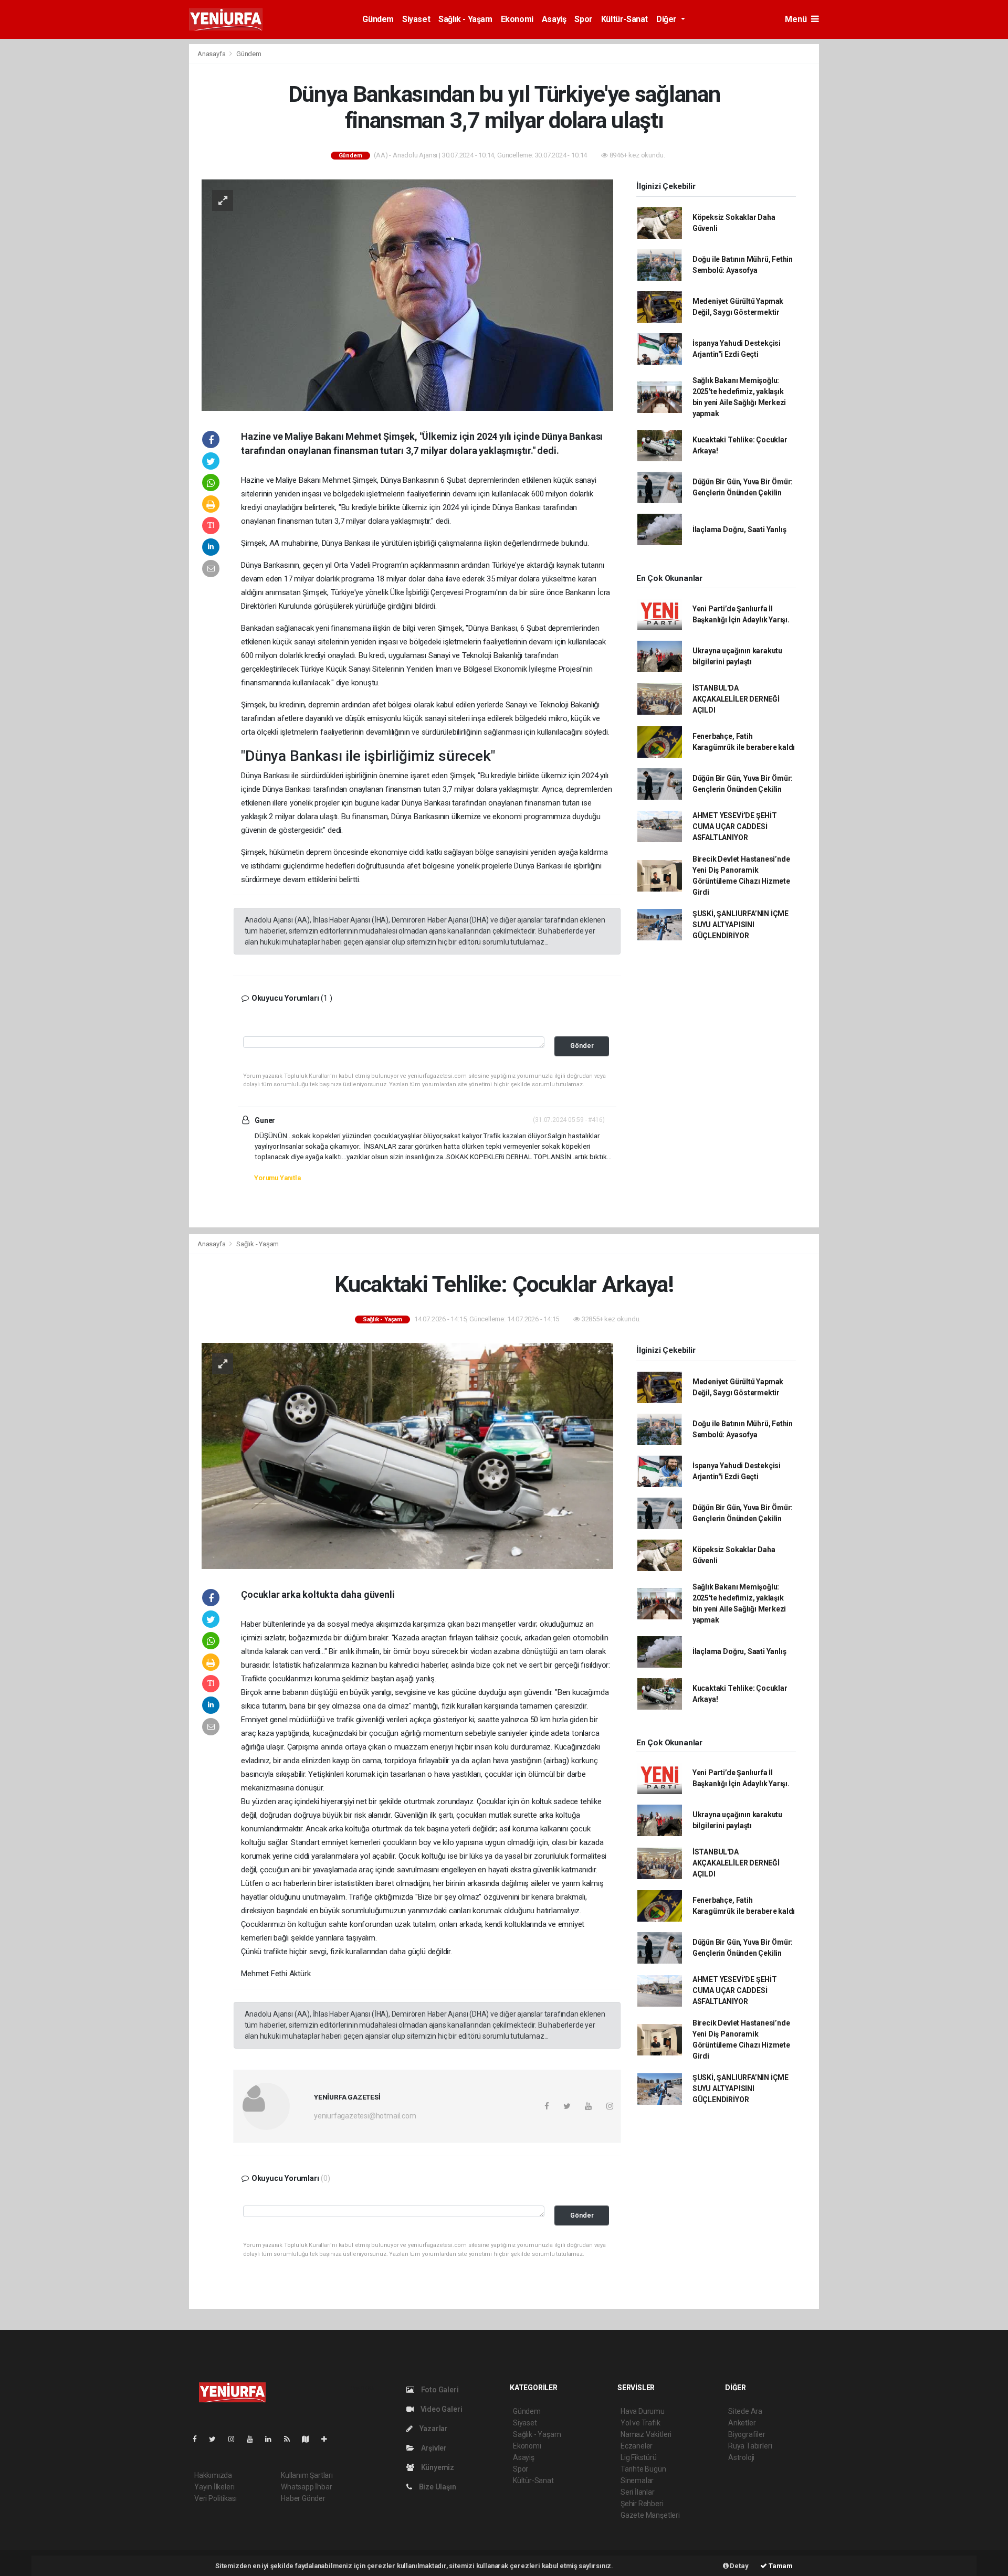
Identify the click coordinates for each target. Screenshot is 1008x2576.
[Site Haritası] (310, 2439)
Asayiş (554, 19)
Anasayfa (212, 54)
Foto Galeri (439, 2390)
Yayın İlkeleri (214, 2487)
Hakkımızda (213, 2475)
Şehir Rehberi (642, 2504)
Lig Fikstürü (639, 2457)
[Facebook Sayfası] (199, 2439)
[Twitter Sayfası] (217, 2439)
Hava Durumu (643, 2411)
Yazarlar (433, 2429)
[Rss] (291, 2439)
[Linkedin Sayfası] (272, 2439)
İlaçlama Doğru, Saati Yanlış (739, 529)
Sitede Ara (745, 2411)
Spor (583, 19)
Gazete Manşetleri (650, 2515)
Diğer (668, 19)
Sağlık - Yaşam (465, 19)
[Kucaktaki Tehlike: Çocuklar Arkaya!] (407, 1455)
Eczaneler (637, 2446)
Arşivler (433, 2448)
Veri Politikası (216, 2498)
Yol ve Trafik (640, 2423)
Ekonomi (517, 19)
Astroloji (741, 2457)
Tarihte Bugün (643, 2469)
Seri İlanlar (638, 2492)
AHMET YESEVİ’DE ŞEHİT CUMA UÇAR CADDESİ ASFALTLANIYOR (735, 826)
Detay (739, 2566)
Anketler (742, 2423)
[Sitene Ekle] (328, 2439)
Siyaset (416, 19)
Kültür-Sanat (624, 19)
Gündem (378, 19)
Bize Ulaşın (437, 2487)
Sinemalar (637, 2480)
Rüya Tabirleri (750, 2446)
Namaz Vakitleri (646, 2434)
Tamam (780, 2566)
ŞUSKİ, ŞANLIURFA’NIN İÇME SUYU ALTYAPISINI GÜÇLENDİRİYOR (741, 925)
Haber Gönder (303, 2498)
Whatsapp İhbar (306, 2487)
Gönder (582, 1046)
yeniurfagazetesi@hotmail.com (365, 2116)
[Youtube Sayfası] (254, 2439)
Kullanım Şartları (307, 2475)
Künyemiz (437, 2467)
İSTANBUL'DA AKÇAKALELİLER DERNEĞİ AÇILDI (736, 699)
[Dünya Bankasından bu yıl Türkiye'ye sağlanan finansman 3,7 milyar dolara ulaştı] (407, 294)
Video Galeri (440, 2409)
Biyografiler (747, 2434)
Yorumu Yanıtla (277, 1178)
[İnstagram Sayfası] (236, 2439)
